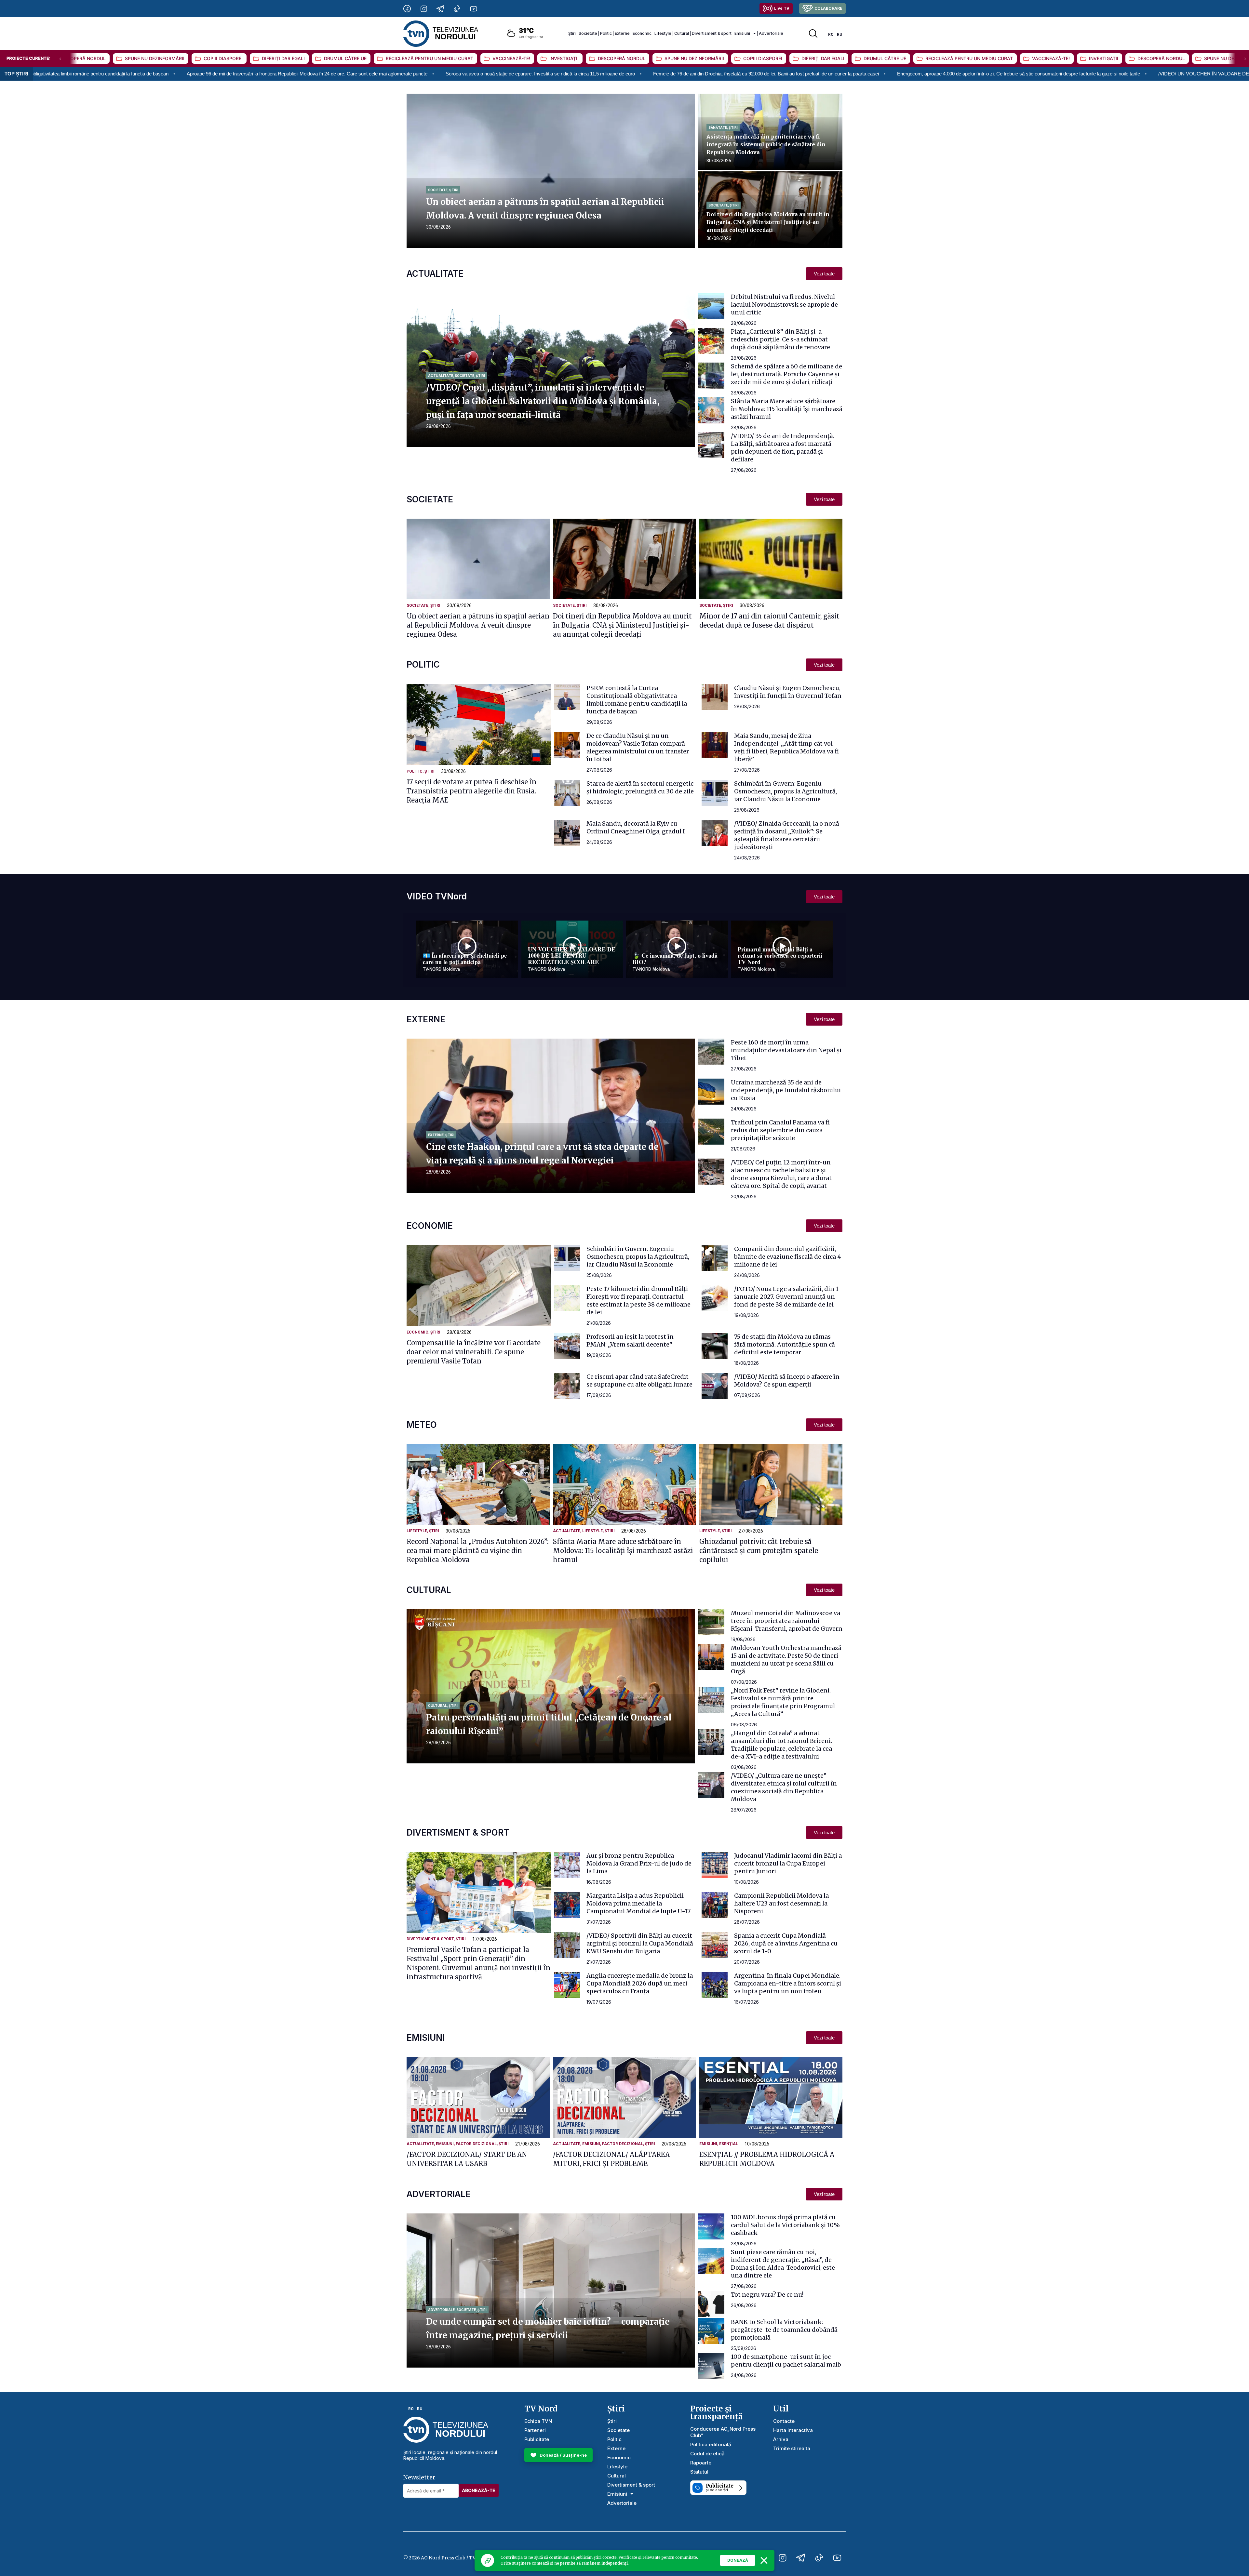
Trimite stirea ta (792, 2448)
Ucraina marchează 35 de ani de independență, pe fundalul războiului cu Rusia (786, 1090)
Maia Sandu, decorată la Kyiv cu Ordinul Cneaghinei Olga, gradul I (636, 827)
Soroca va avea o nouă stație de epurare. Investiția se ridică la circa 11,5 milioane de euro (133, 74)
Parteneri (535, 2430)
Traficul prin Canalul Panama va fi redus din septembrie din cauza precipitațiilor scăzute (780, 1130)
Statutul (699, 2472)
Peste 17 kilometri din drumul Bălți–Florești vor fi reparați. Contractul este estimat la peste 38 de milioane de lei (639, 1301)
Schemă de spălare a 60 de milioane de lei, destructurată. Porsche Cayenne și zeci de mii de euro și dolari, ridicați (786, 374)
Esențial (729, 2144)
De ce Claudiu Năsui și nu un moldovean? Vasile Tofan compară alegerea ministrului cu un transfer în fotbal (638, 747)
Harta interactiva (793, 2430)
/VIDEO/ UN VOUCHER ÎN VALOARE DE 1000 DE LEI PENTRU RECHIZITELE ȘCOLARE (850, 74)
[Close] (764, 2560)
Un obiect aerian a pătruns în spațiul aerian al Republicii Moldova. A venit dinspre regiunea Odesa (478, 625)
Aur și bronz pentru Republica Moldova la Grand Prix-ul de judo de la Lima (639, 1863)
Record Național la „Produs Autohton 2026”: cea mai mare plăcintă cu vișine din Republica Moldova (477, 1550)
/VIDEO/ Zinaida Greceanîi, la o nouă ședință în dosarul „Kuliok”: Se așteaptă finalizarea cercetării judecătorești (787, 835)
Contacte (784, 2421)
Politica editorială (711, 2444)
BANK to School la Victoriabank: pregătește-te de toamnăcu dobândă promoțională (784, 2330)
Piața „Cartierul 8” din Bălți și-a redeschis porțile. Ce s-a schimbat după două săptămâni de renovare (780, 339)
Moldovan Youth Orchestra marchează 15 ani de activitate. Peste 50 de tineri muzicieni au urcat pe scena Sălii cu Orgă (786, 1660)
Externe (622, 33)
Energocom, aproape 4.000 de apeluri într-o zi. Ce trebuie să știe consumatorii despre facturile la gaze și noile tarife (611, 74)
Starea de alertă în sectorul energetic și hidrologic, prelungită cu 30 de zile (640, 787)
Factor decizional (476, 2144)
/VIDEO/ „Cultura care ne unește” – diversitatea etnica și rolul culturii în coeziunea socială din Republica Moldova (784, 1787)
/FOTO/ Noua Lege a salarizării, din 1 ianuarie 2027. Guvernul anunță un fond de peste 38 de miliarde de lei (786, 1297)
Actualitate (441, 376)
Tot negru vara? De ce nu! (767, 2295)
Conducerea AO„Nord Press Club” (723, 2432)
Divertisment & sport (712, 33)
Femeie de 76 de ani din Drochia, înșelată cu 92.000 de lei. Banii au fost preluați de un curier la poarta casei (358, 74)
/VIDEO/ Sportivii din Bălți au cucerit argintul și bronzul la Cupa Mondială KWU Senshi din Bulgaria (640, 1943)
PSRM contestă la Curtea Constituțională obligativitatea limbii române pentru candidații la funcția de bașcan (637, 700)
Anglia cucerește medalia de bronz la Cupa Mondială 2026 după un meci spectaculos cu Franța (640, 1983)
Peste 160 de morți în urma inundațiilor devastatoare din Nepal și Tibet (786, 1050)
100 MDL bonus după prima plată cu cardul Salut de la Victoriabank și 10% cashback (785, 2225)
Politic (606, 33)
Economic (642, 33)
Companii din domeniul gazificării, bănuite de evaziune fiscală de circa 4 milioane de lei (788, 1257)
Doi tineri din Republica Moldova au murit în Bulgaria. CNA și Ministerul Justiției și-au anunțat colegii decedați (768, 222)
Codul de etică (707, 2454)
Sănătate (718, 127)
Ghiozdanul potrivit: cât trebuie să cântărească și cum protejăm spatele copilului (759, 1550)
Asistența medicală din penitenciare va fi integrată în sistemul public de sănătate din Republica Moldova (766, 144)
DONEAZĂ (738, 2560)
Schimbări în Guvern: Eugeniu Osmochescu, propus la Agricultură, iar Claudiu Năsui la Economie (786, 791)
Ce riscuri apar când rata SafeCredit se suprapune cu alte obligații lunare (639, 1381)
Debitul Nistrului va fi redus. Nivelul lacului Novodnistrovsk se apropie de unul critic (784, 305)
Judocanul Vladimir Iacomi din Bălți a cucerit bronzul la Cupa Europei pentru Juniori (788, 1863)
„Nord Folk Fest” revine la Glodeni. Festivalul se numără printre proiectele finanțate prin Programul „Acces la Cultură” (783, 1702)
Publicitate (537, 2439)
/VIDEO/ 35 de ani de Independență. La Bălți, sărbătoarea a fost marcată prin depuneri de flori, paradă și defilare (783, 448)
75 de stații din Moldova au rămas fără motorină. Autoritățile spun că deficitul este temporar (785, 1344)
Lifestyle (663, 33)
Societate (588, 33)
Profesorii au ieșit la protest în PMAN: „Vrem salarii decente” (630, 1341)
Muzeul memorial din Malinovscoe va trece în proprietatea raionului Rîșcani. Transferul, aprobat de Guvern (787, 1621)
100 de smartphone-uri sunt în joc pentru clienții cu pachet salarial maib (786, 2361)
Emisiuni (742, 33)
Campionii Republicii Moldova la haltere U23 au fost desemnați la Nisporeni (781, 1903)
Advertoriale (771, 33)
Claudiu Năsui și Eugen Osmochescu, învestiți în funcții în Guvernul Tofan (788, 692)
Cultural (682, 33)
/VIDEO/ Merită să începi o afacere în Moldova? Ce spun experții (787, 1381)
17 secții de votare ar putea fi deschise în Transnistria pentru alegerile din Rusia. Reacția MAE (471, 791)
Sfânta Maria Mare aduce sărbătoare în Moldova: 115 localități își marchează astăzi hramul (787, 409)
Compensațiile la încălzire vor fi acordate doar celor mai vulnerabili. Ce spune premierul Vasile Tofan (474, 1352)
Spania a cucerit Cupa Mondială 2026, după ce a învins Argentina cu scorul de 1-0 (786, 1943)
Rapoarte (701, 2463)
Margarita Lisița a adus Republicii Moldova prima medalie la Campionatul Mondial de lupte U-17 (638, 1903)
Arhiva (781, 2439)
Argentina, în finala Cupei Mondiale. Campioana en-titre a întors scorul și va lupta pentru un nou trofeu (788, 1983)
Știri (572, 33)
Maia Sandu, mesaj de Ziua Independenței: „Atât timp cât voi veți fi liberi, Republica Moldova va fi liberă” (786, 747)
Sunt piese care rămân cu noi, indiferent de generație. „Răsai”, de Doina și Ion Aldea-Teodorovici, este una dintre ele (783, 2264)
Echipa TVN (538, 2421)
